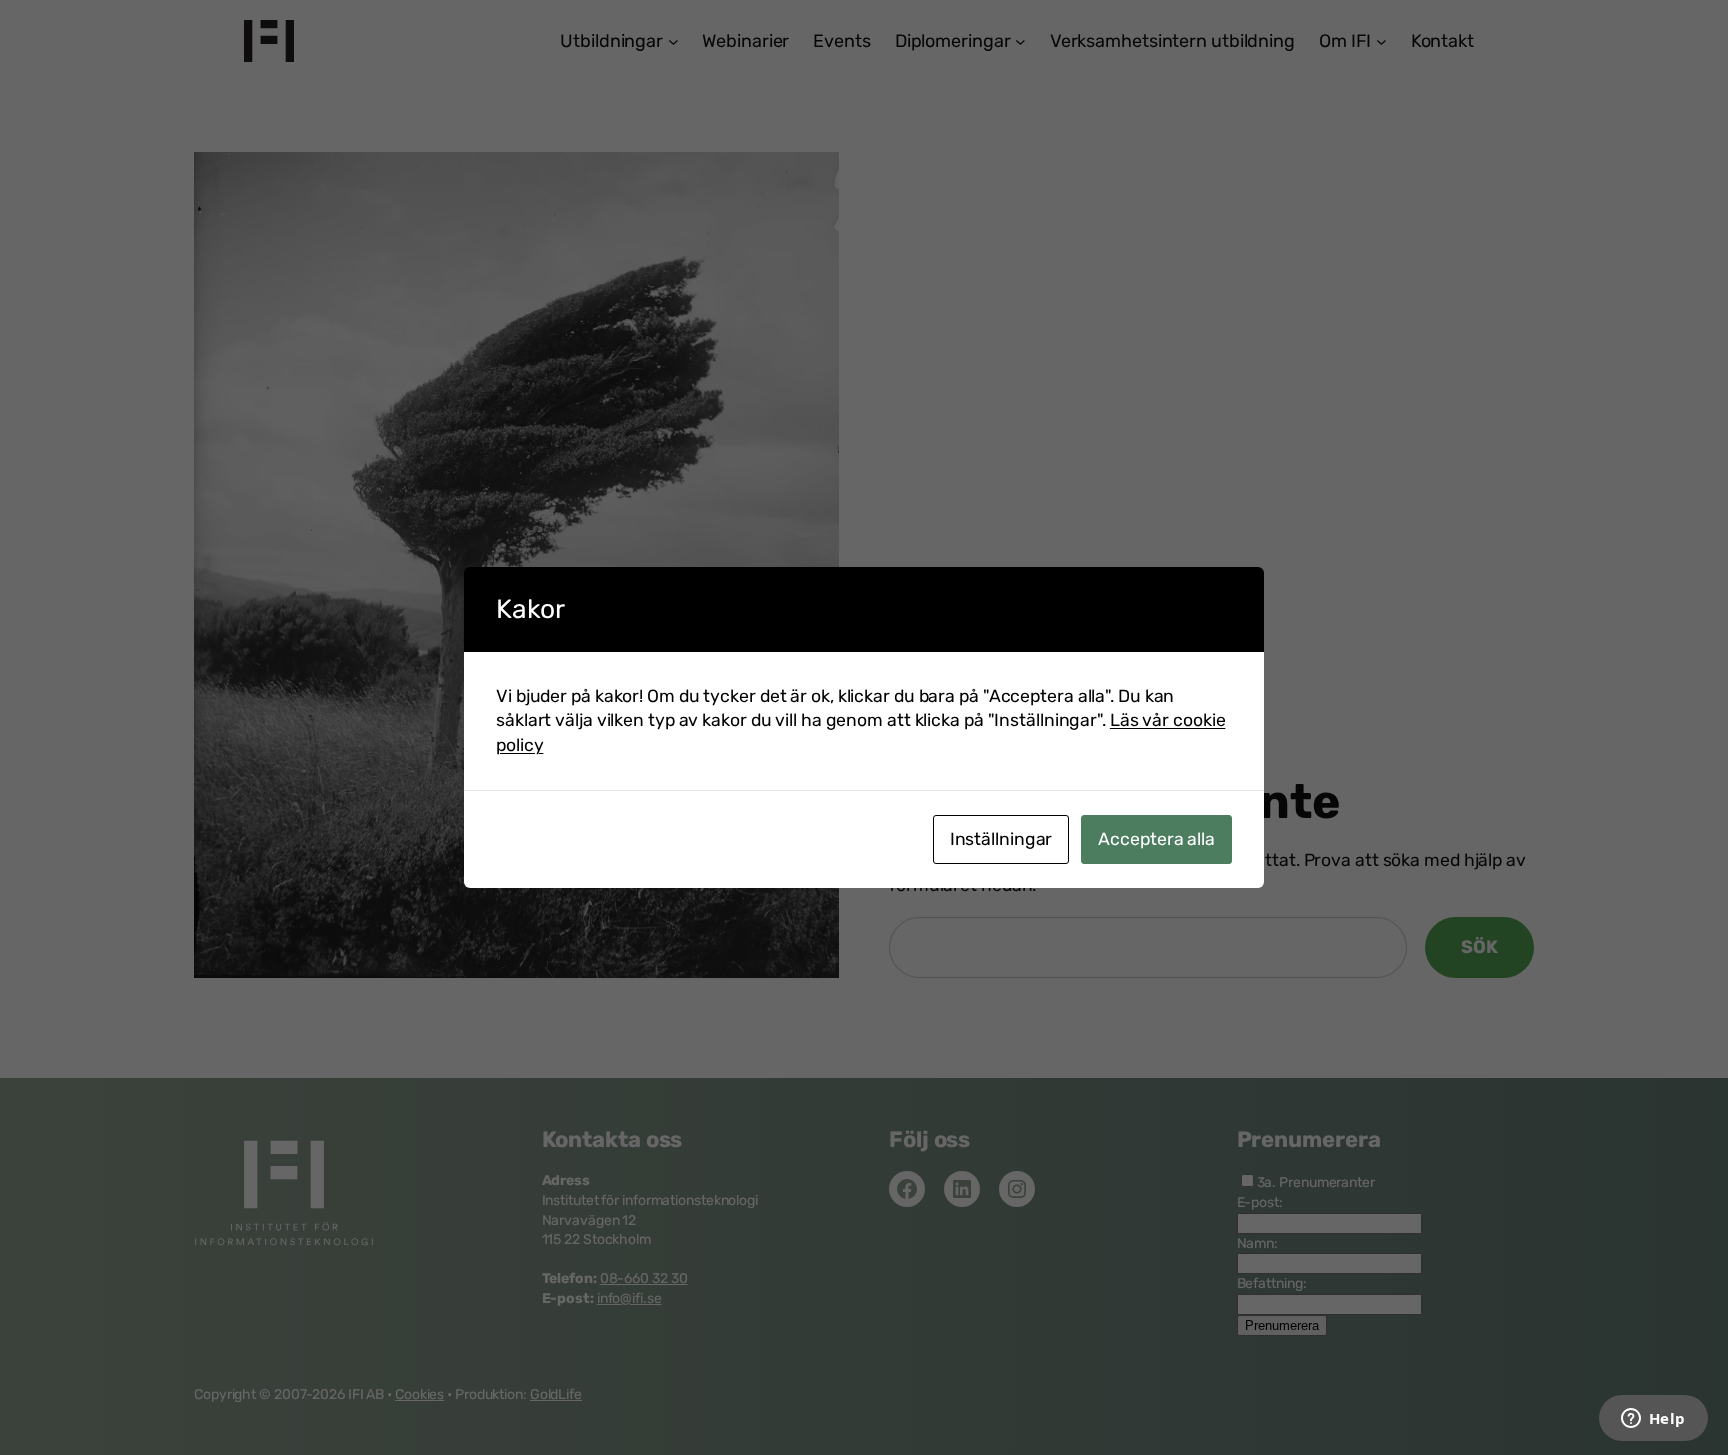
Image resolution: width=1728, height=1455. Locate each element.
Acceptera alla (1156, 839)
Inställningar (1001, 839)
